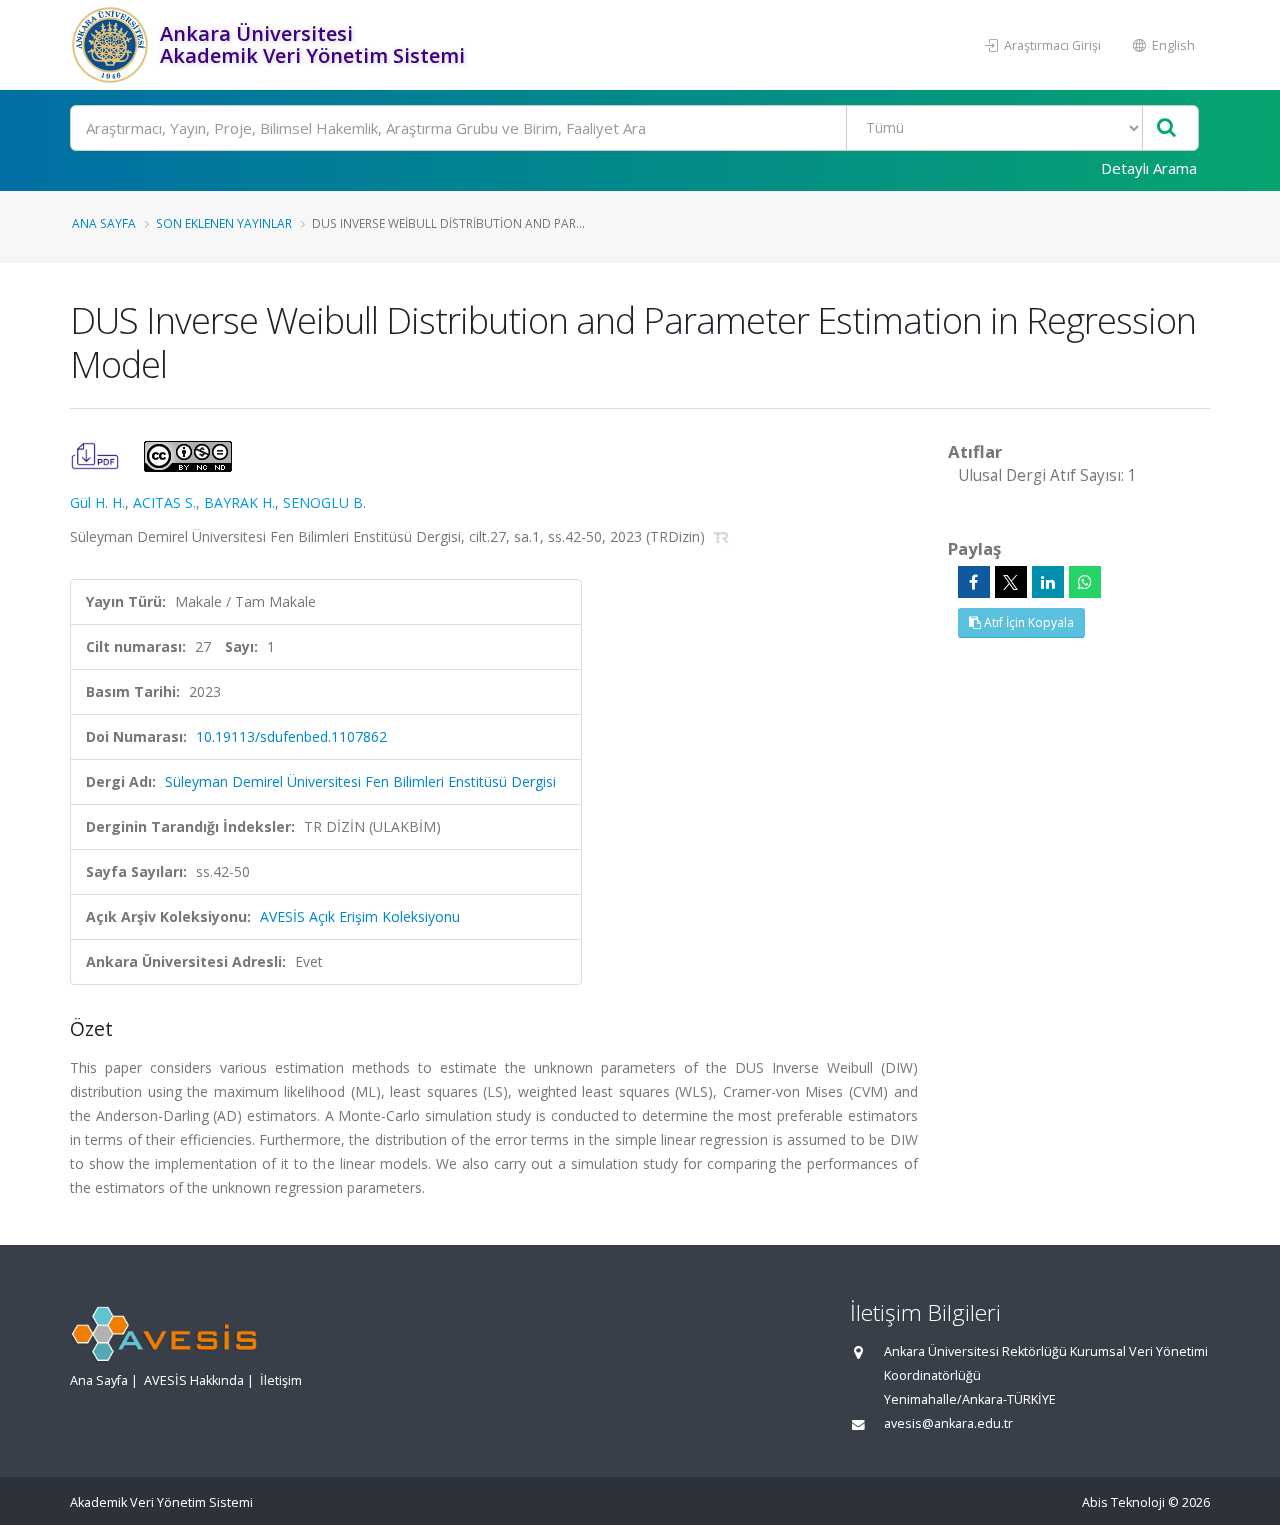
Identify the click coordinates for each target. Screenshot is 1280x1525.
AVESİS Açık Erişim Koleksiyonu (360, 916)
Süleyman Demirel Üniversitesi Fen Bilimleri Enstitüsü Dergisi (360, 781)
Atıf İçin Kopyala (1027, 622)
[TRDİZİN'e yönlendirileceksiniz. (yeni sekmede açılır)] (721, 536)
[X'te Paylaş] (1011, 582)
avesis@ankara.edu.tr (948, 1423)
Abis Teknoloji (1123, 1502)
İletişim (281, 1380)
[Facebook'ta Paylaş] (974, 582)
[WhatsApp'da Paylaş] (1085, 582)
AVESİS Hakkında (194, 1380)
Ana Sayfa (104, 223)
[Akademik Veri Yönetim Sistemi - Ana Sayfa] (112, 45)
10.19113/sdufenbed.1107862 (291, 736)
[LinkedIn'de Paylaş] (1048, 582)
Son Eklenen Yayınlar (224, 223)
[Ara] (1166, 128)
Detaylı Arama (1149, 168)
